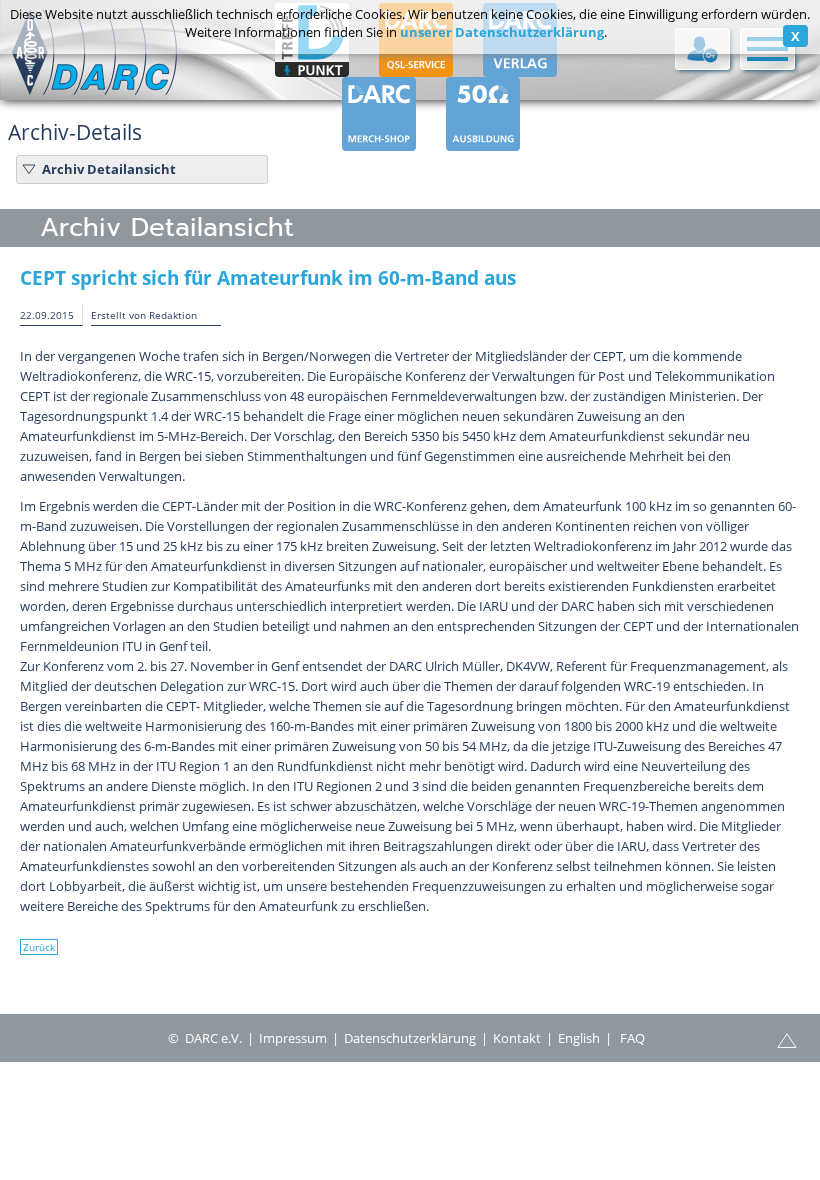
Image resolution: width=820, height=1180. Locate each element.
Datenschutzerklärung (410, 1038)
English (579, 1038)
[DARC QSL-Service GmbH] (416, 68)
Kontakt (517, 1038)
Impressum (293, 1038)
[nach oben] (787, 1039)
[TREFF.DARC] (312, 68)
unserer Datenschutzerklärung (502, 32)
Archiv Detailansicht (109, 169)
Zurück (39, 947)
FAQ (632, 1038)
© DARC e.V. (205, 1038)
